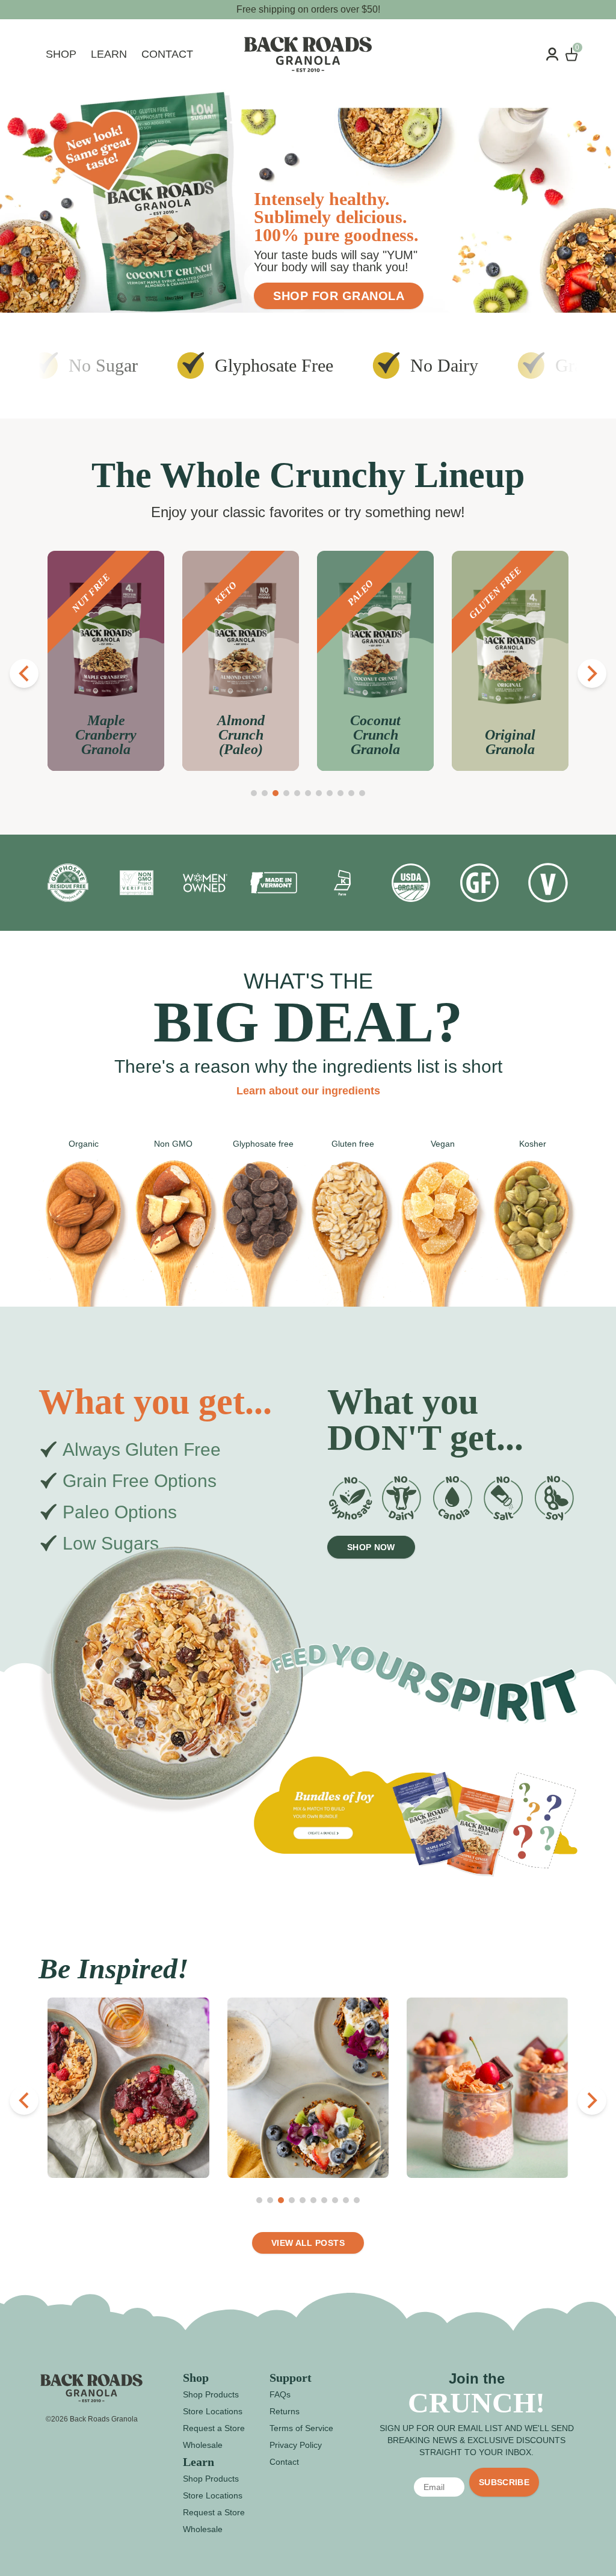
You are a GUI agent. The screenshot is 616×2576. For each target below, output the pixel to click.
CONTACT (167, 54)
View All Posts (308, 2243)
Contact (284, 2462)
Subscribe (504, 2482)
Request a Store (214, 2428)
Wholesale (203, 2445)
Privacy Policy (296, 2445)
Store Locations (213, 2411)
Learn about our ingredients (308, 1091)
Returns (285, 2411)
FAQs (280, 2394)
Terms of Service (301, 2428)
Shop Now (371, 1547)
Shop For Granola (339, 296)
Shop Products (211, 2394)
